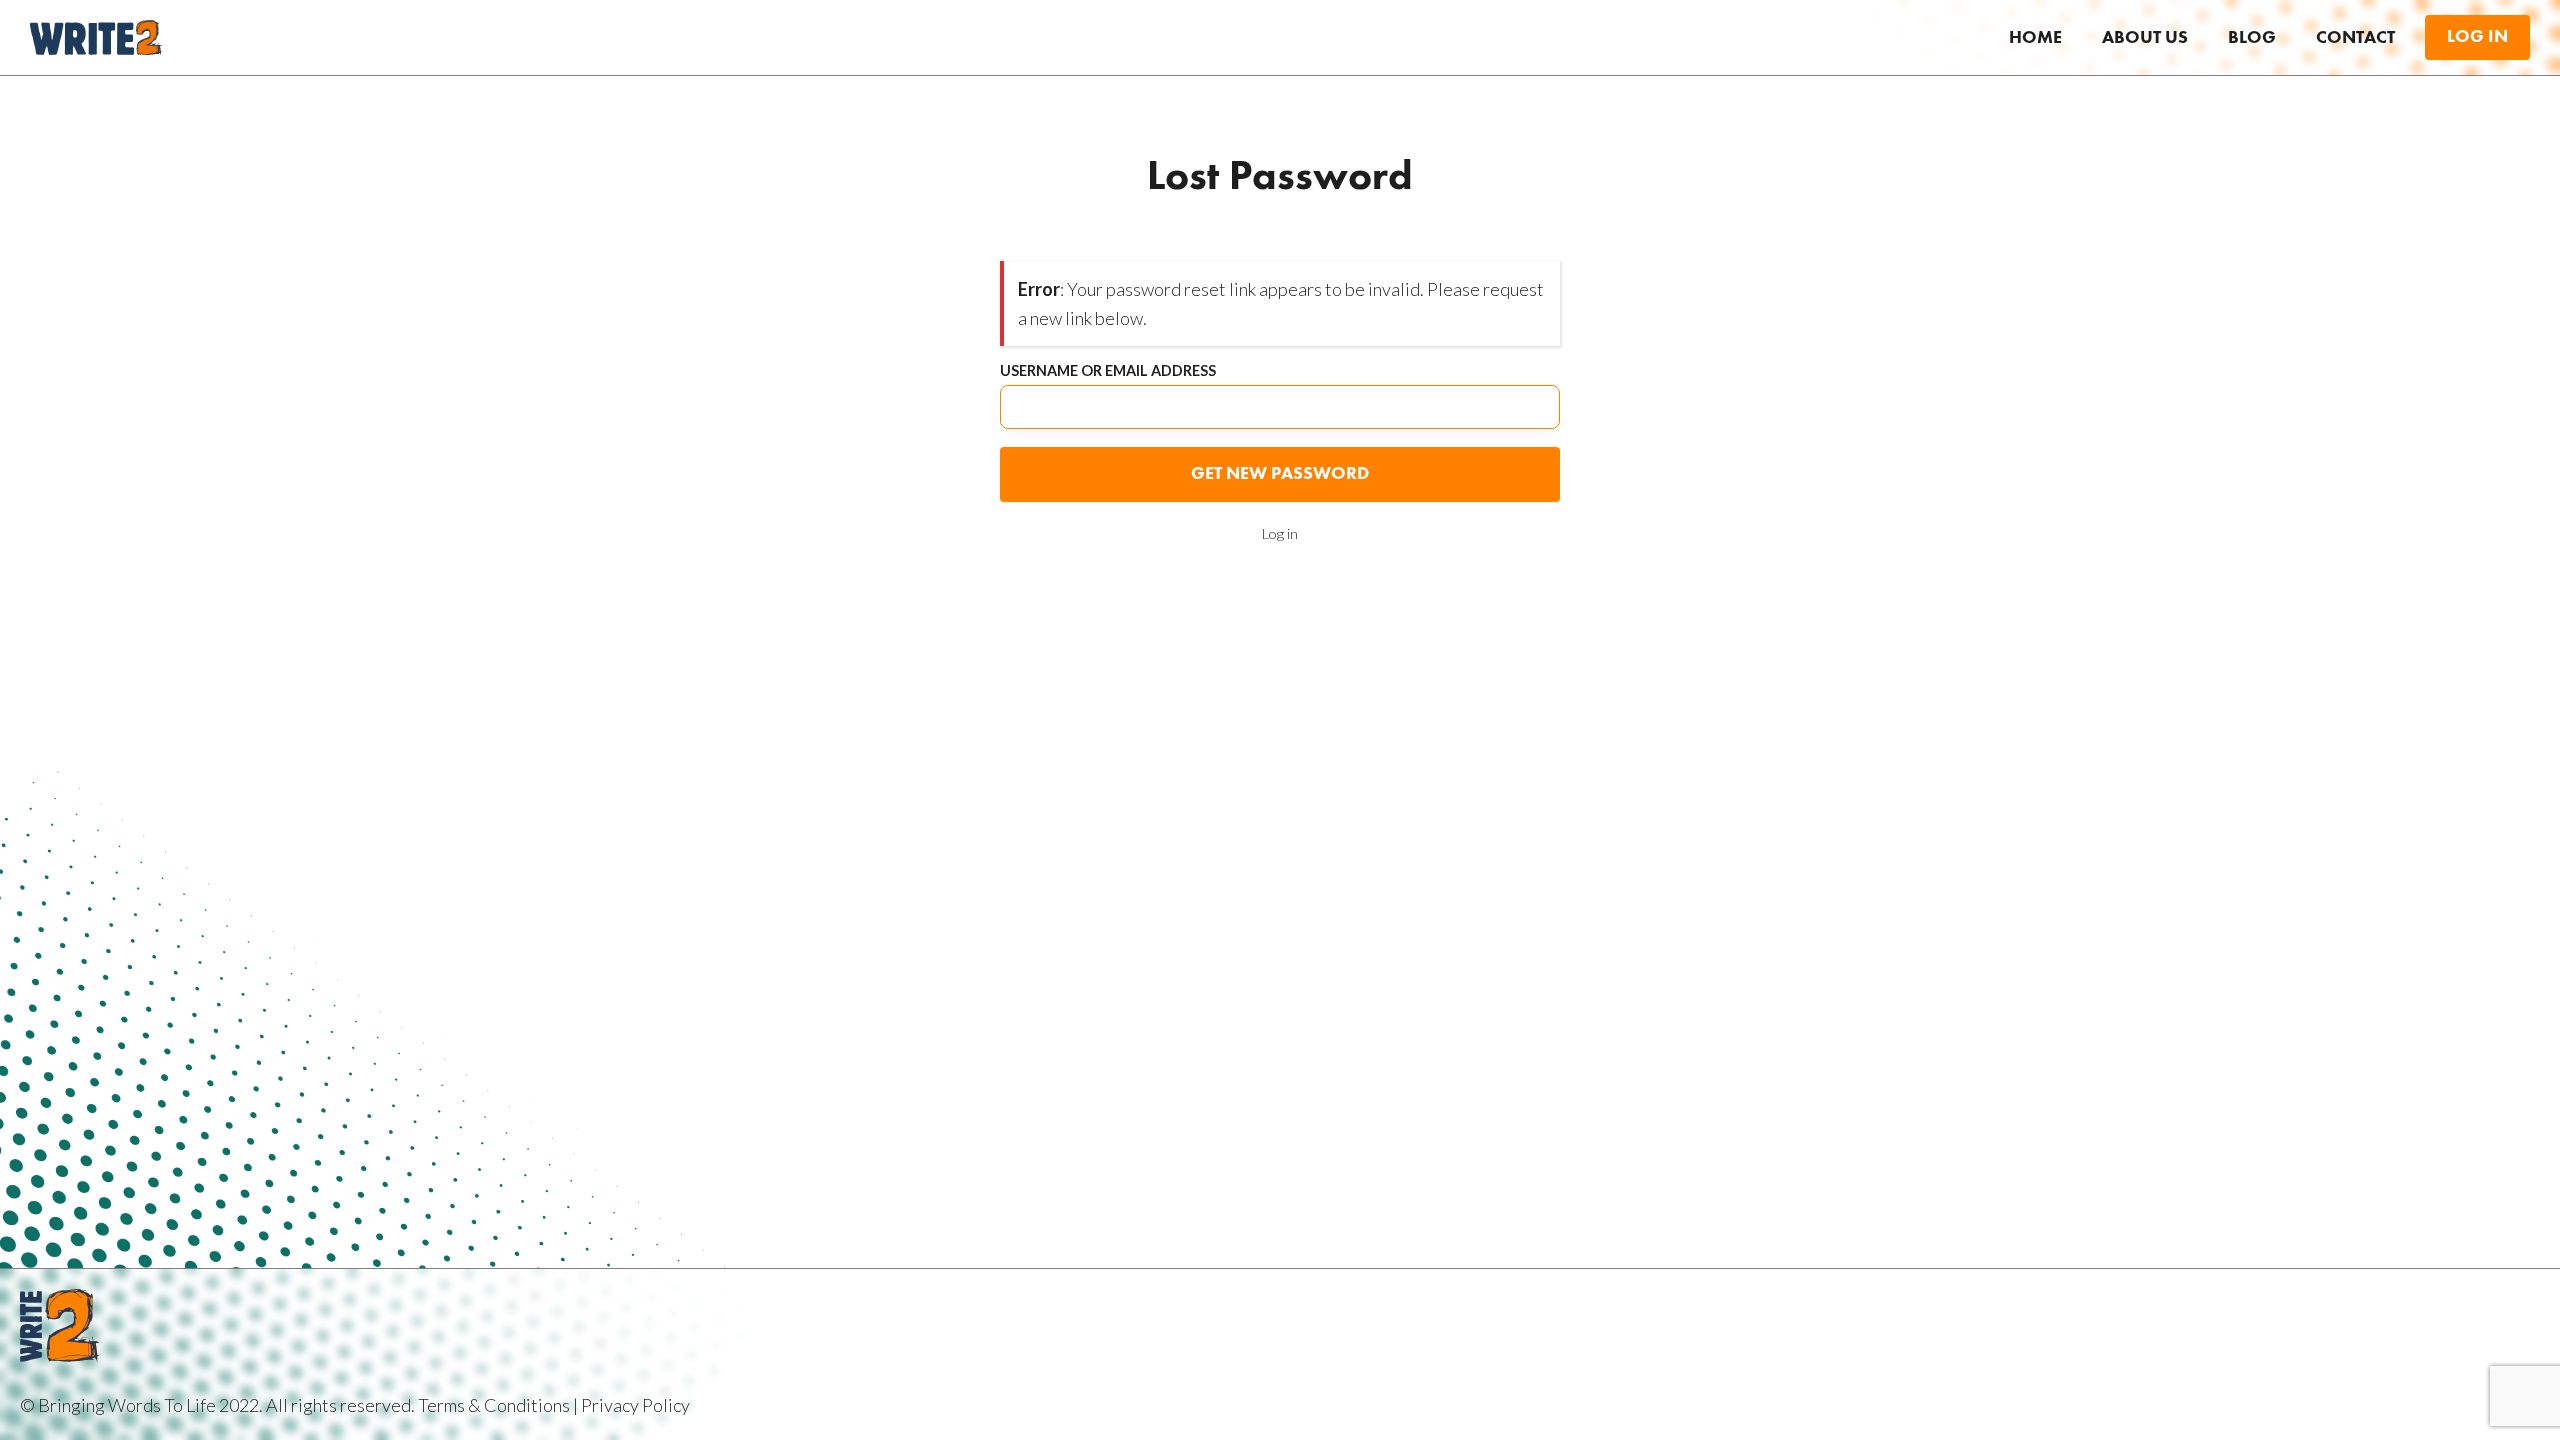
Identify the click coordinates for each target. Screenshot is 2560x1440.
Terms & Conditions (494, 1405)
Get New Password (1280, 474)
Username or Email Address (1108, 371)
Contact (2355, 38)
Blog (2252, 38)
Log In (2477, 37)
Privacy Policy (635, 1405)
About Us (2145, 38)
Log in (1280, 533)
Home (2035, 38)
